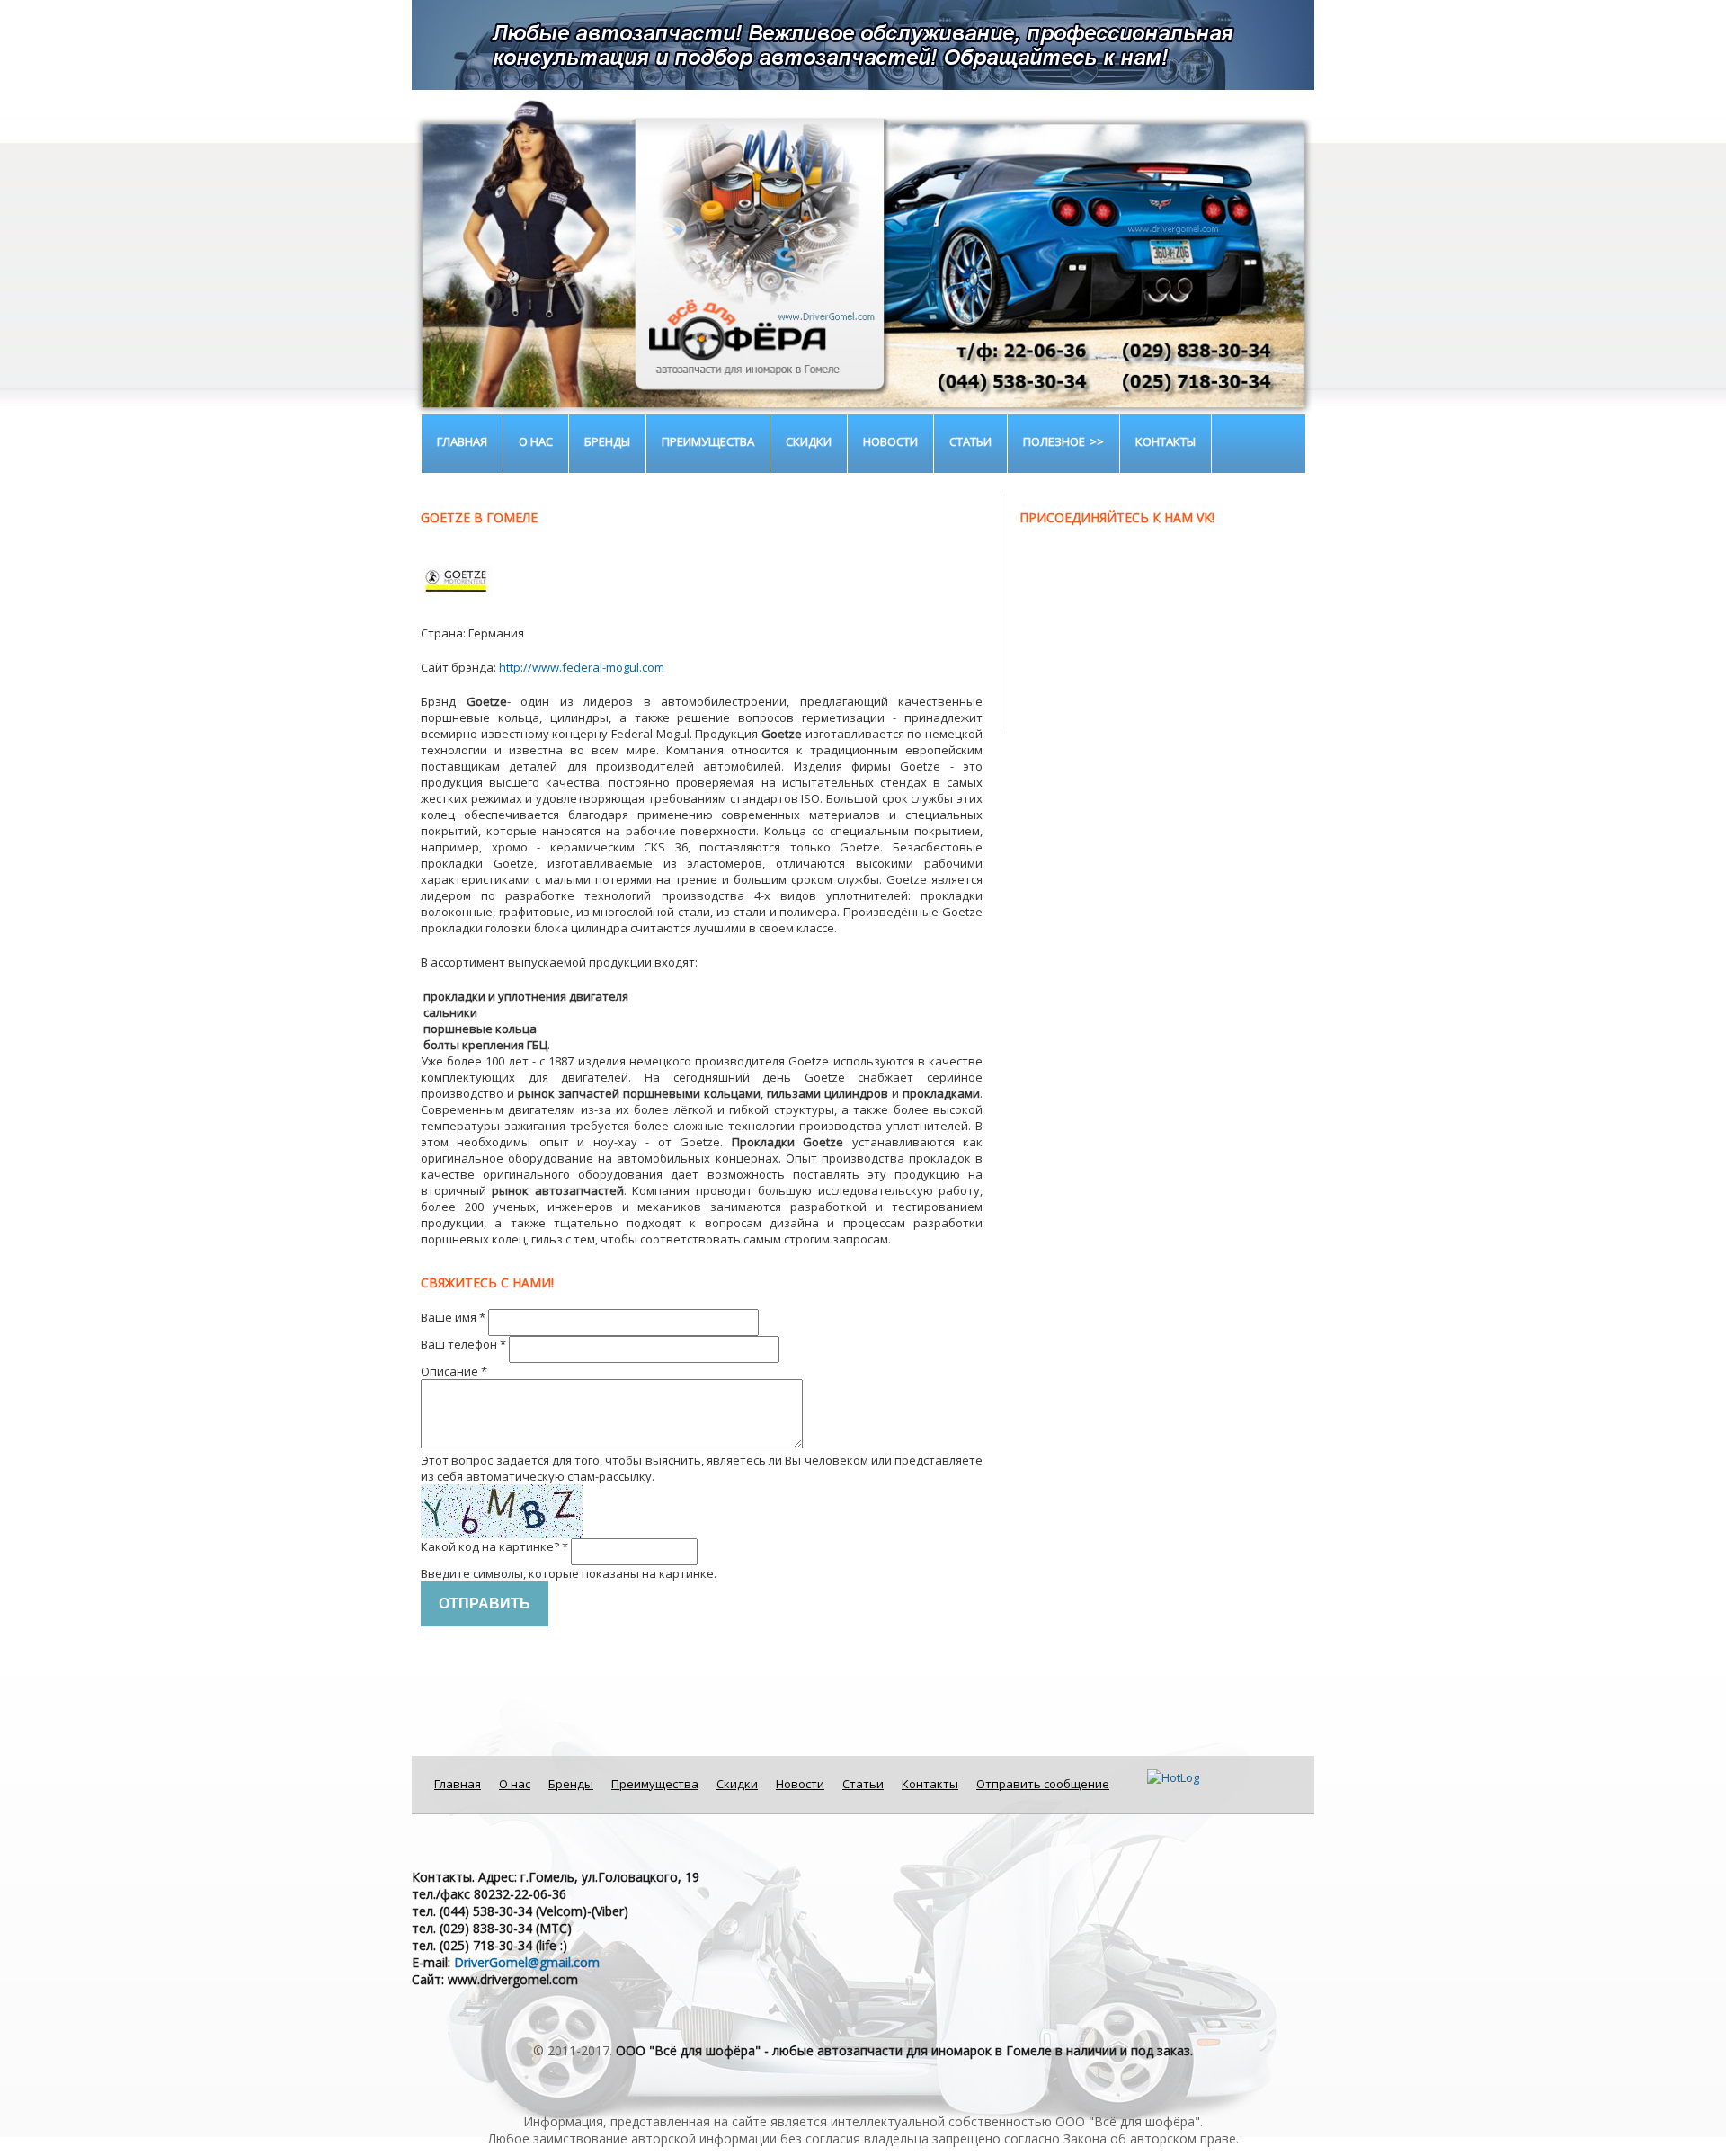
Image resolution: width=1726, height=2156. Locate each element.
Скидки (809, 441)
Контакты (1165, 441)
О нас (536, 441)
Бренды (607, 441)
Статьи (970, 441)
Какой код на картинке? (494, 1546)
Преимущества (708, 441)
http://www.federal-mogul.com (582, 667)
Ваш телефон (463, 1344)
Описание (454, 1371)
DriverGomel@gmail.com (527, 1962)
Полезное (1054, 441)
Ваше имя (453, 1317)
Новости (890, 441)
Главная (462, 441)
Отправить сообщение (1043, 1784)
